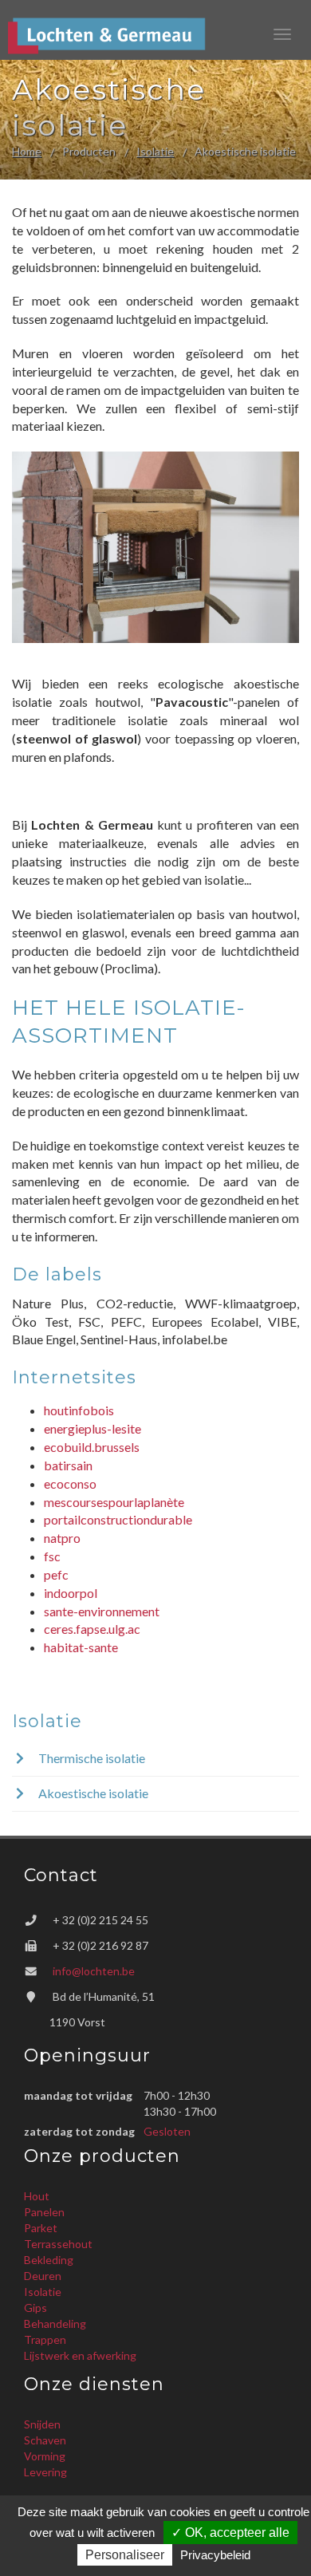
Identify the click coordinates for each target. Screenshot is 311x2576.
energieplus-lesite (93, 1428)
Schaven (45, 2440)
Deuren (43, 2276)
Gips (35, 2308)
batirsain (68, 1465)
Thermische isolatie (91, 1758)
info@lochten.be (94, 1971)
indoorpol (71, 1593)
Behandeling (55, 2324)
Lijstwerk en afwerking (80, 2355)
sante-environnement (102, 1611)
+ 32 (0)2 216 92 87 (100, 1945)
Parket (41, 2228)
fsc (52, 1556)
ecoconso (70, 1483)
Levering (45, 2472)
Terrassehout (58, 2244)
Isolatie (155, 151)
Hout (37, 2196)
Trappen (45, 2339)
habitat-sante (81, 1647)
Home (27, 151)
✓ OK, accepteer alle (230, 2533)
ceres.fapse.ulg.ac (92, 1629)
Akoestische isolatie (92, 1793)
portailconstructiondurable (118, 1519)
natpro (62, 1538)
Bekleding (49, 2260)
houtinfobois (79, 1410)
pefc (56, 1574)
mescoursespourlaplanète (114, 1502)
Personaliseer (125, 2555)
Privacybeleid (215, 2555)
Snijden (42, 2424)
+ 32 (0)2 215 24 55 (100, 1920)
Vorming (45, 2456)
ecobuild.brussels (92, 1447)
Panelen (44, 2212)
